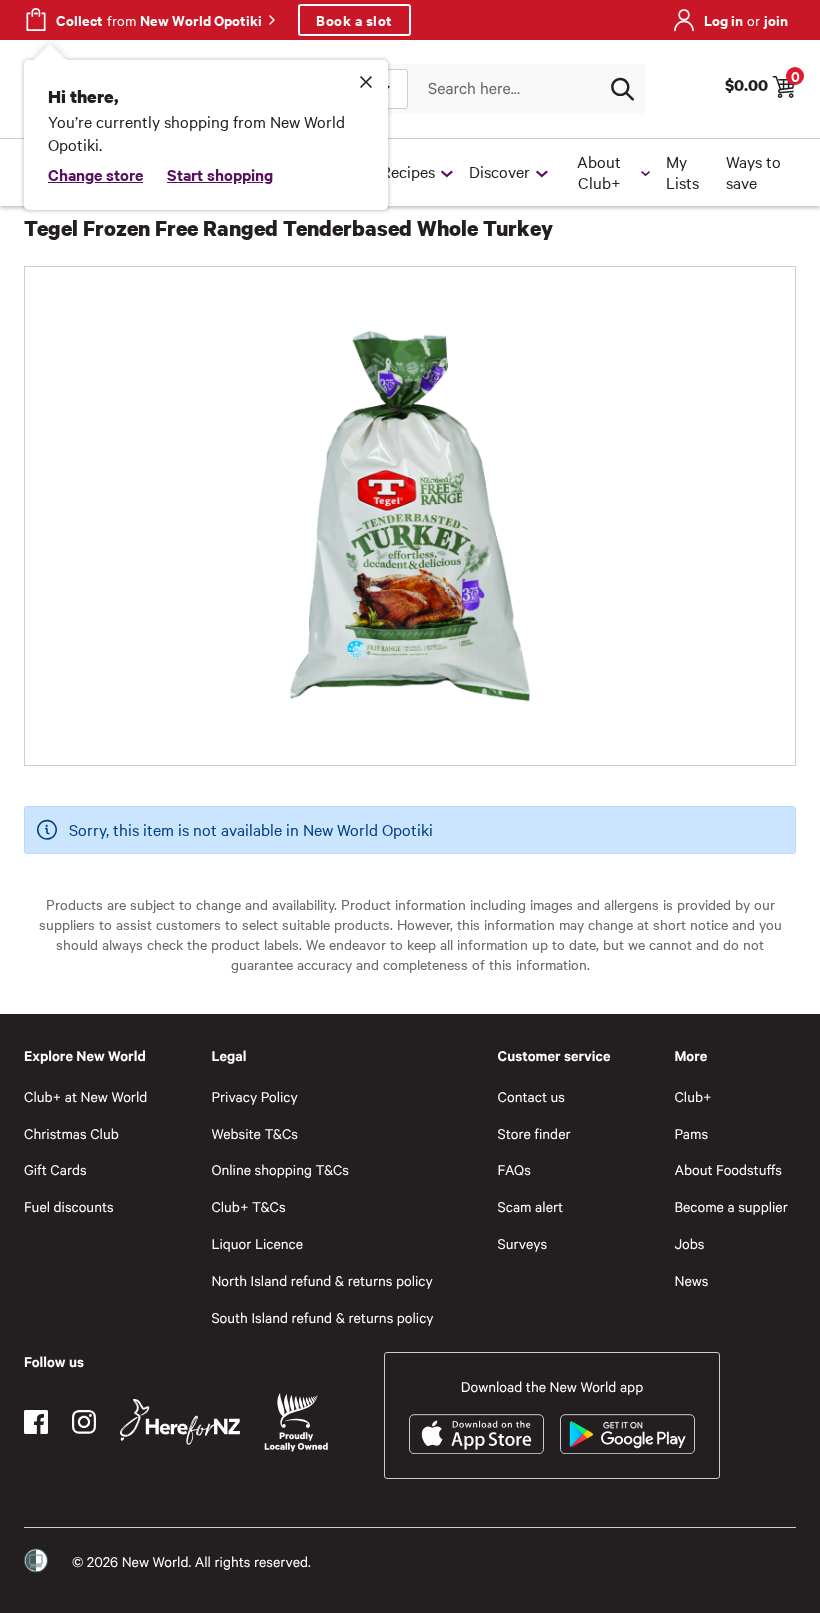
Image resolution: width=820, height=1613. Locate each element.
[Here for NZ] (180, 1422)
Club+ (692, 1096)
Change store (95, 174)
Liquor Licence (257, 1243)
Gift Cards (55, 1169)
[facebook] (36, 1422)
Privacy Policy (254, 1096)
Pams (691, 1133)
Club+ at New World (85, 1096)
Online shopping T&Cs (280, 1169)
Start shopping (220, 174)
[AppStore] (476, 1434)
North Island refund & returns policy (321, 1280)
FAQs (514, 1169)
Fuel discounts (69, 1206)
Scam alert (531, 1206)
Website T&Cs (254, 1133)
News (691, 1280)
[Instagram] (84, 1422)
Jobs (689, 1243)
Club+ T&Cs (248, 1206)
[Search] (622, 89)
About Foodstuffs (728, 1169)
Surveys (523, 1243)
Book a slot (354, 19)
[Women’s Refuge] (36, 1561)
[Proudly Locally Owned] (296, 1422)
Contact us (531, 1096)
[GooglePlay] (627, 1434)
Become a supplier (730, 1206)
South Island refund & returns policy (322, 1317)
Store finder (534, 1133)
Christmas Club (71, 1133)
